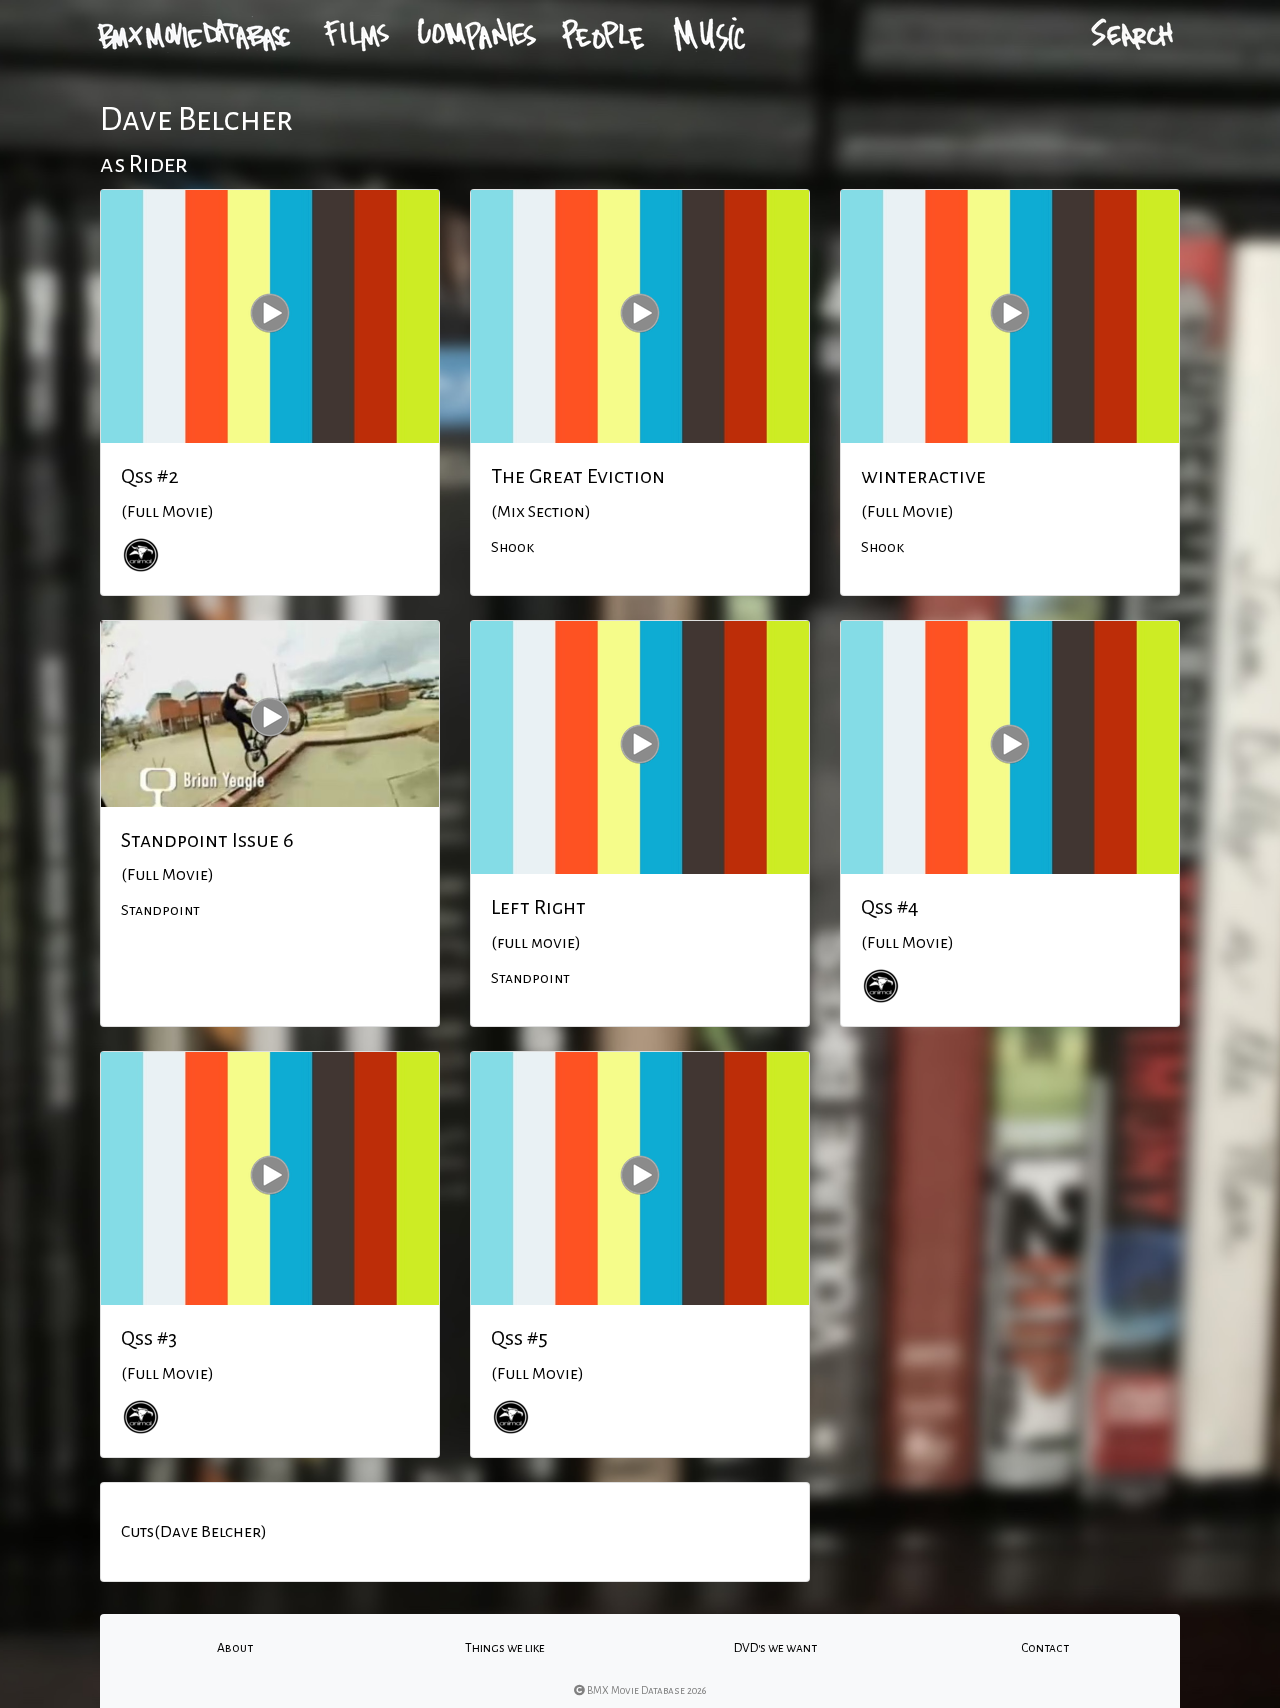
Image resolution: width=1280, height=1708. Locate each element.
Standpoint (160, 910)
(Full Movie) (167, 512)
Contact (1045, 1648)
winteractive (923, 476)
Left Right (538, 907)
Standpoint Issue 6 (207, 840)
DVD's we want (775, 1648)
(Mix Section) (541, 512)
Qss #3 (149, 1338)
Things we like (505, 1648)
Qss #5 (519, 1338)
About (235, 1648)
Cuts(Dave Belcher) (194, 1532)
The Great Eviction (578, 476)
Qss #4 (890, 907)
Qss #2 (150, 476)
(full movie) (536, 943)
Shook (512, 547)
